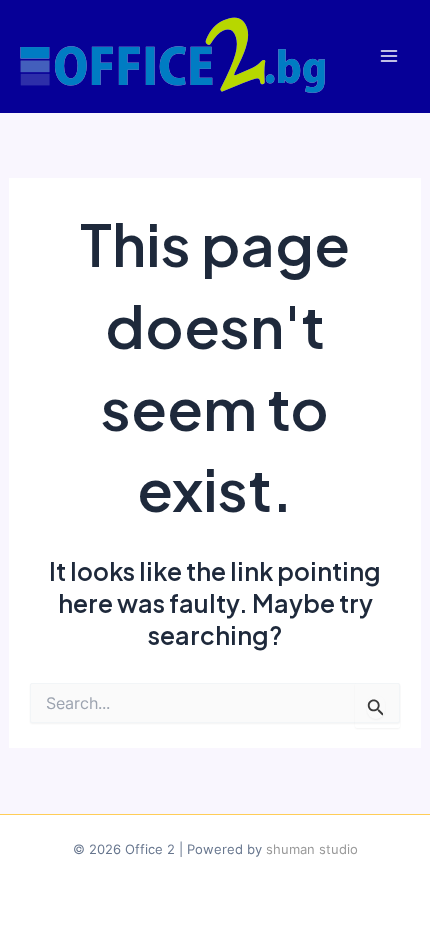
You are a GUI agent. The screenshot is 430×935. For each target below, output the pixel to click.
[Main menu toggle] (388, 56)
